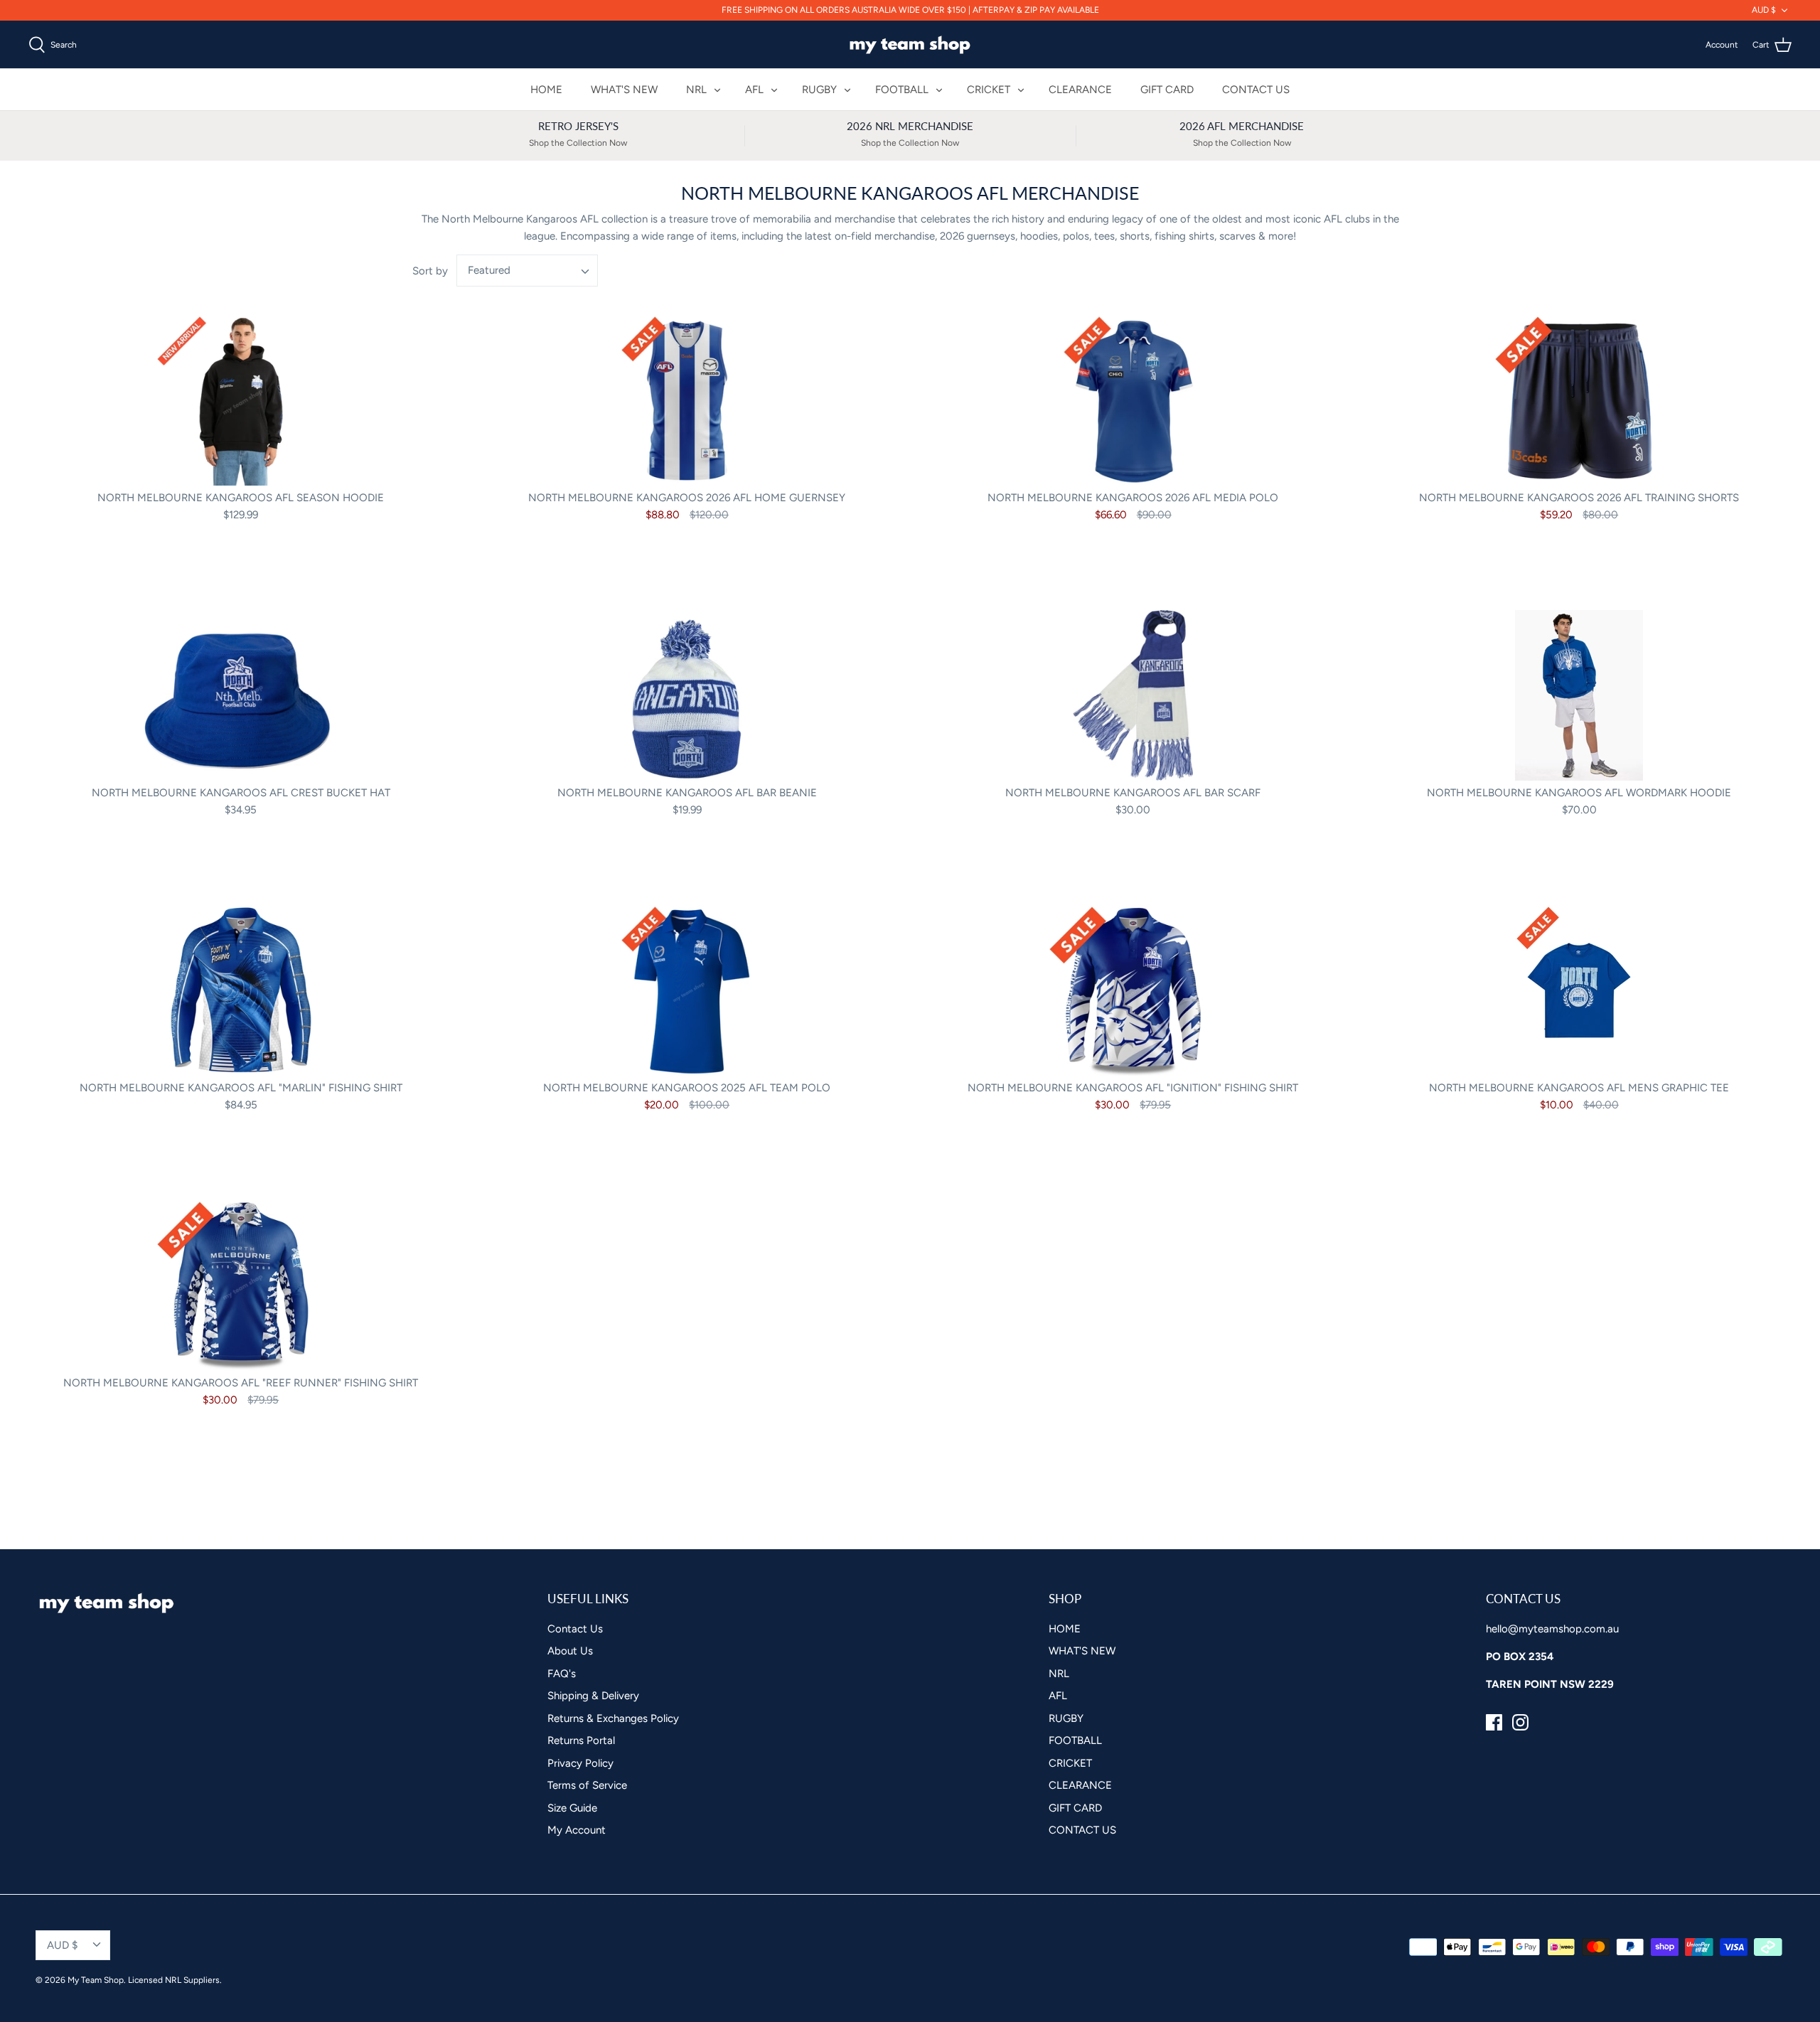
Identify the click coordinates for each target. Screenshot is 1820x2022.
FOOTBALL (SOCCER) (822, 1097)
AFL (773, 1046)
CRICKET (788, 1123)
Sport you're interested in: (801, 999)
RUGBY (783, 1072)
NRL (775, 1021)
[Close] (1088, 796)
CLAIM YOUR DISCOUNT (910, 1202)
